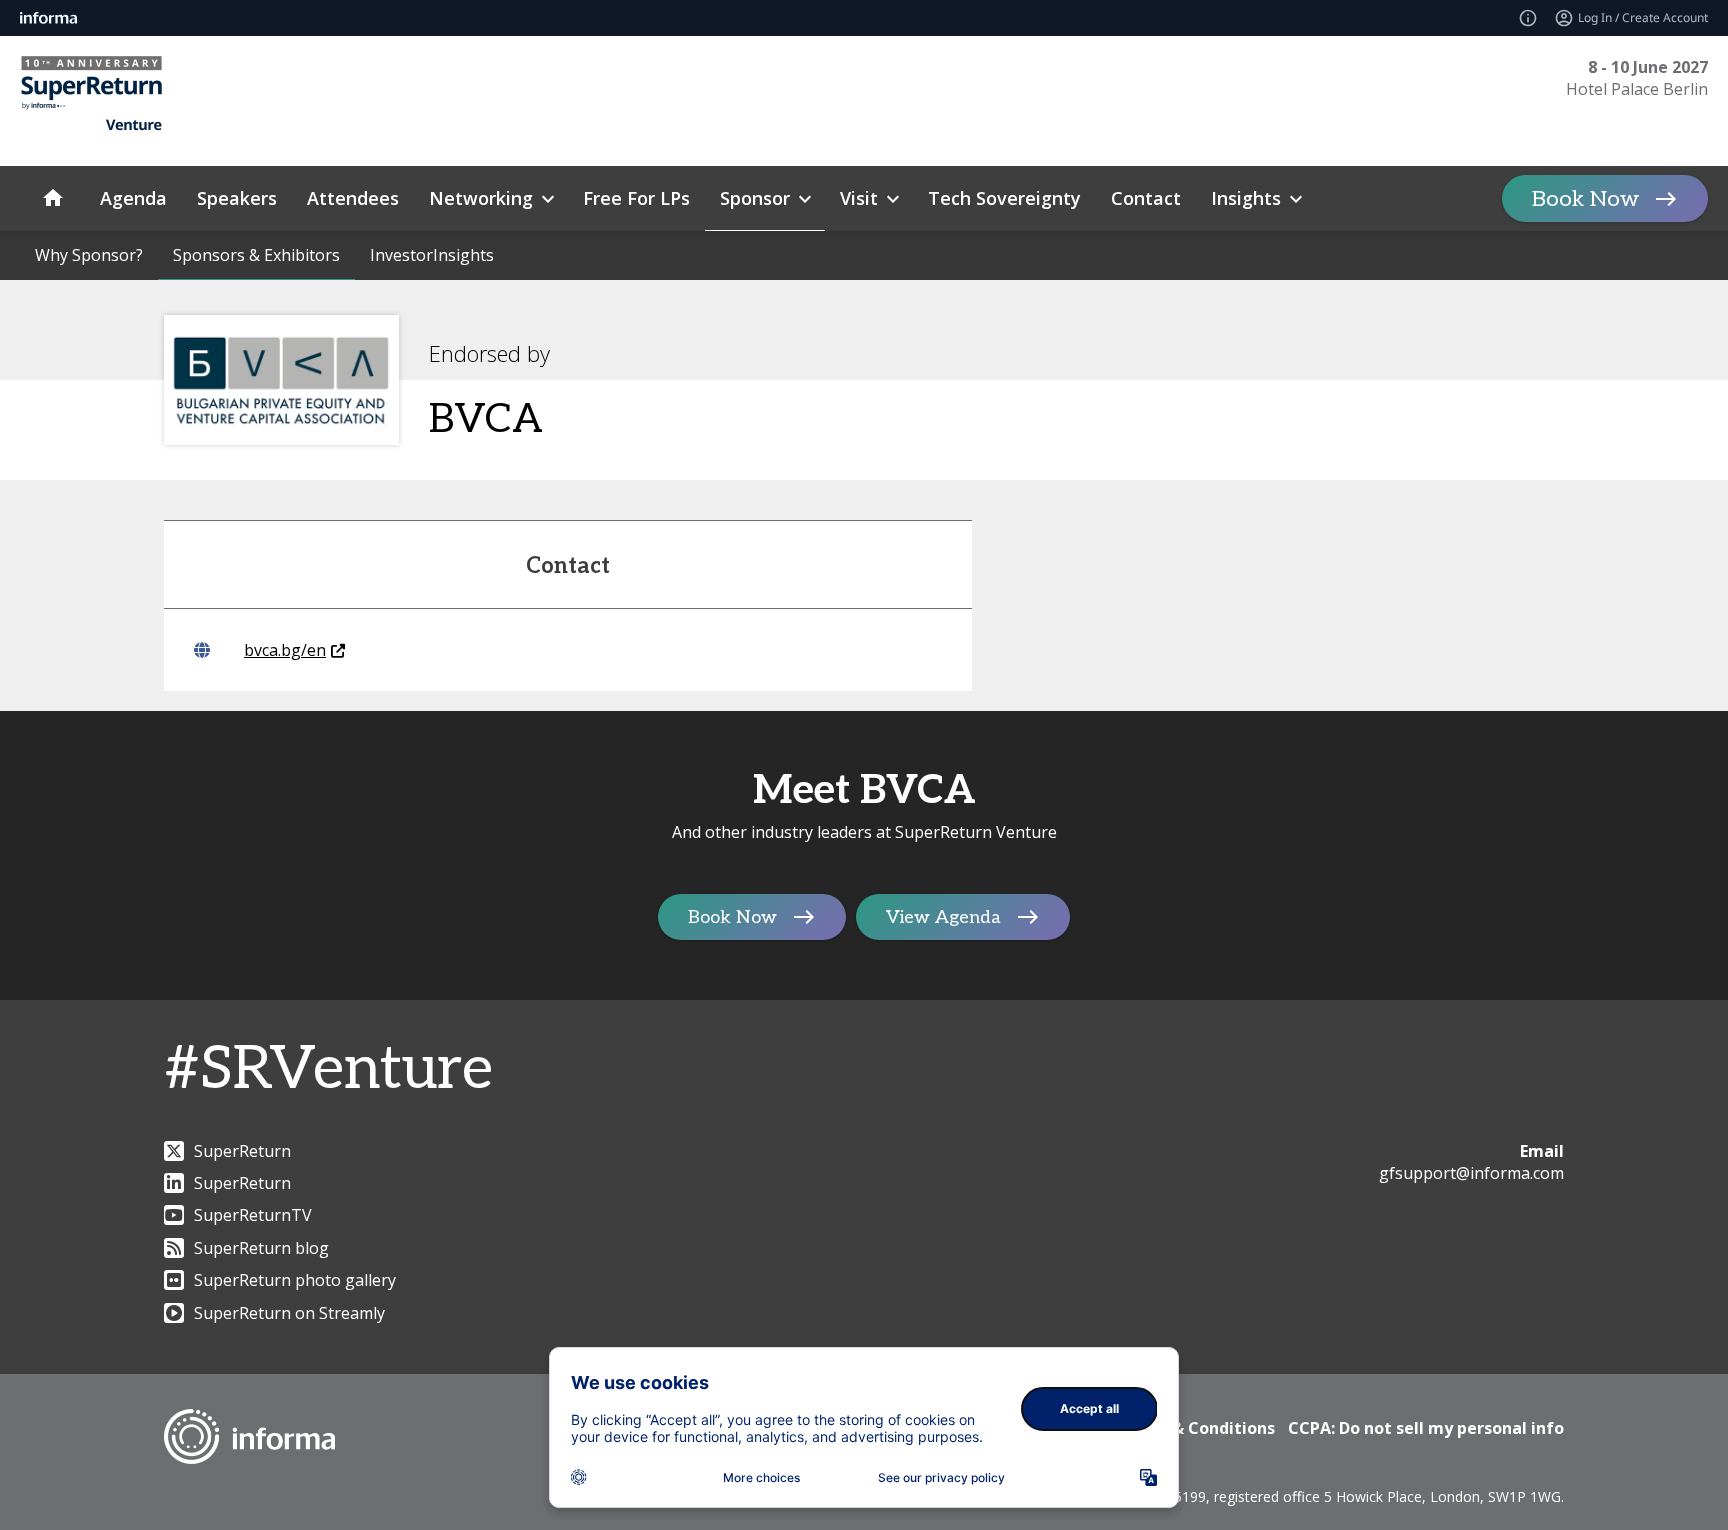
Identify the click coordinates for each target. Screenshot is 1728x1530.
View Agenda (943, 916)
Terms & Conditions (1195, 1428)
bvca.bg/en (285, 650)
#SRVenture (328, 1070)
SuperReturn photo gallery (295, 1280)
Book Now (1585, 199)
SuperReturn (242, 1151)
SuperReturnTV (253, 1215)
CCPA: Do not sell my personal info (1426, 1428)
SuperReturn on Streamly (289, 1313)
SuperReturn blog (261, 1248)
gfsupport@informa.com (1471, 1173)
